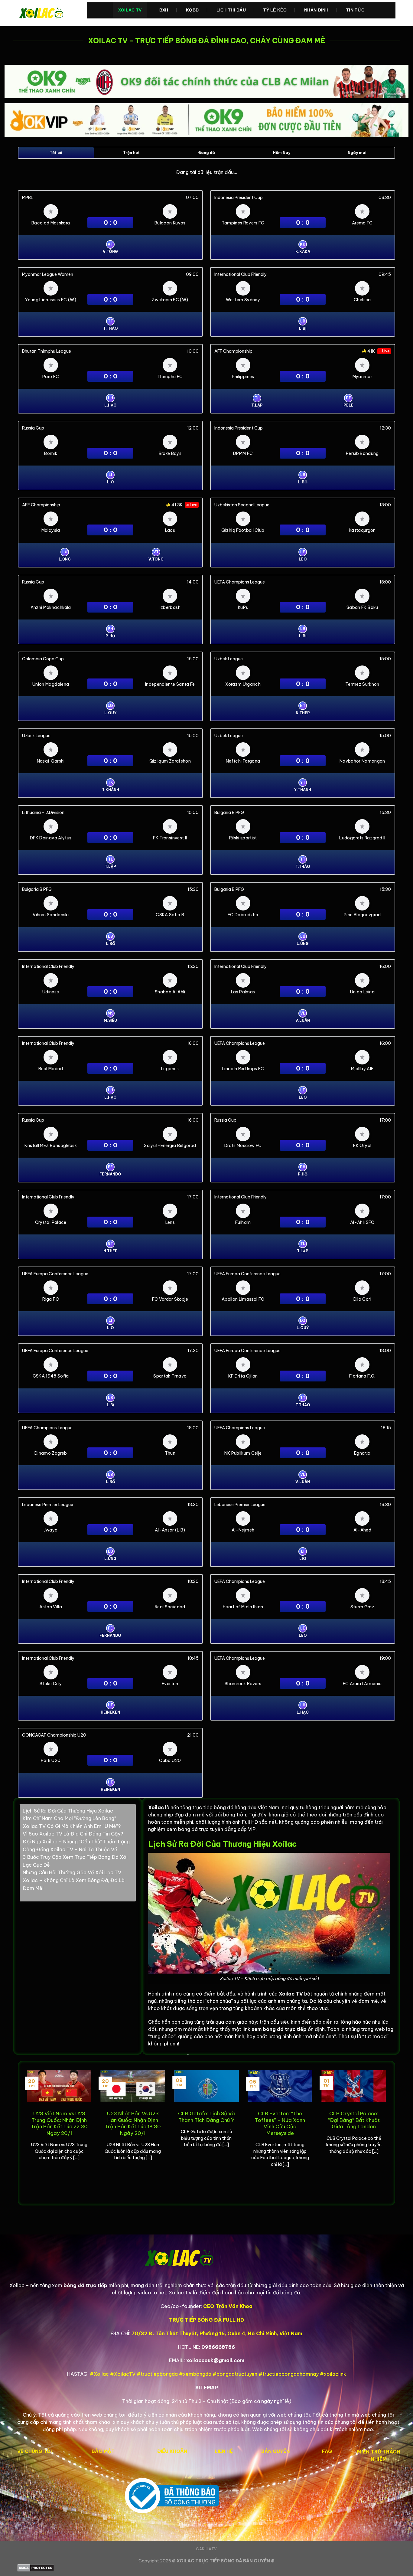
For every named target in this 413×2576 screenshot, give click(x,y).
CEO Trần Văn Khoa (228, 2306)
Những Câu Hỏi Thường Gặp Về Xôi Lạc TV (72, 1872)
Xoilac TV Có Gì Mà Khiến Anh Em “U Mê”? (72, 1826)
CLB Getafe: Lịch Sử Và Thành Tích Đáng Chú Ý (207, 2117)
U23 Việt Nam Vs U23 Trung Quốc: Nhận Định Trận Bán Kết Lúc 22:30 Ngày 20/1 (59, 2123)
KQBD (192, 10)
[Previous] (26, 2133)
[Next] (387, 2133)
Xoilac (156, 1807)
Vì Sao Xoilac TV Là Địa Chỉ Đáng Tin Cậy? (73, 1834)
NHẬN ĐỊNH (316, 10)
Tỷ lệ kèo (275, 10)
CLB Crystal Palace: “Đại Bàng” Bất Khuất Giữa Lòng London (354, 2120)
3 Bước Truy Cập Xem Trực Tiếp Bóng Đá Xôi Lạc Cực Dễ (75, 1861)
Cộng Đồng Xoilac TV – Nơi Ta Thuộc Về (70, 1849)
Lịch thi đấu (231, 10)
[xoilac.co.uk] (48, 13)
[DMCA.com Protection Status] (207, 2568)
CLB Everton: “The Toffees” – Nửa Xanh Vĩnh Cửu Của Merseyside (280, 2123)
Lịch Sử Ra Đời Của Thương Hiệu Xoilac (68, 1811)
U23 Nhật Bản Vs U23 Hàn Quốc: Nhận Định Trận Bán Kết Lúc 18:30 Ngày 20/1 (133, 2123)
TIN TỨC (355, 10)
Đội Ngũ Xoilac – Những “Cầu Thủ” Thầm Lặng (76, 1842)
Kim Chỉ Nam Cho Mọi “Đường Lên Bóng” (69, 1818)
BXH (164, 10)
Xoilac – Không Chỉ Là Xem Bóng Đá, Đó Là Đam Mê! (74, 1884)
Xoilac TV (130, 10)
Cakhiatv (207, 2549)
